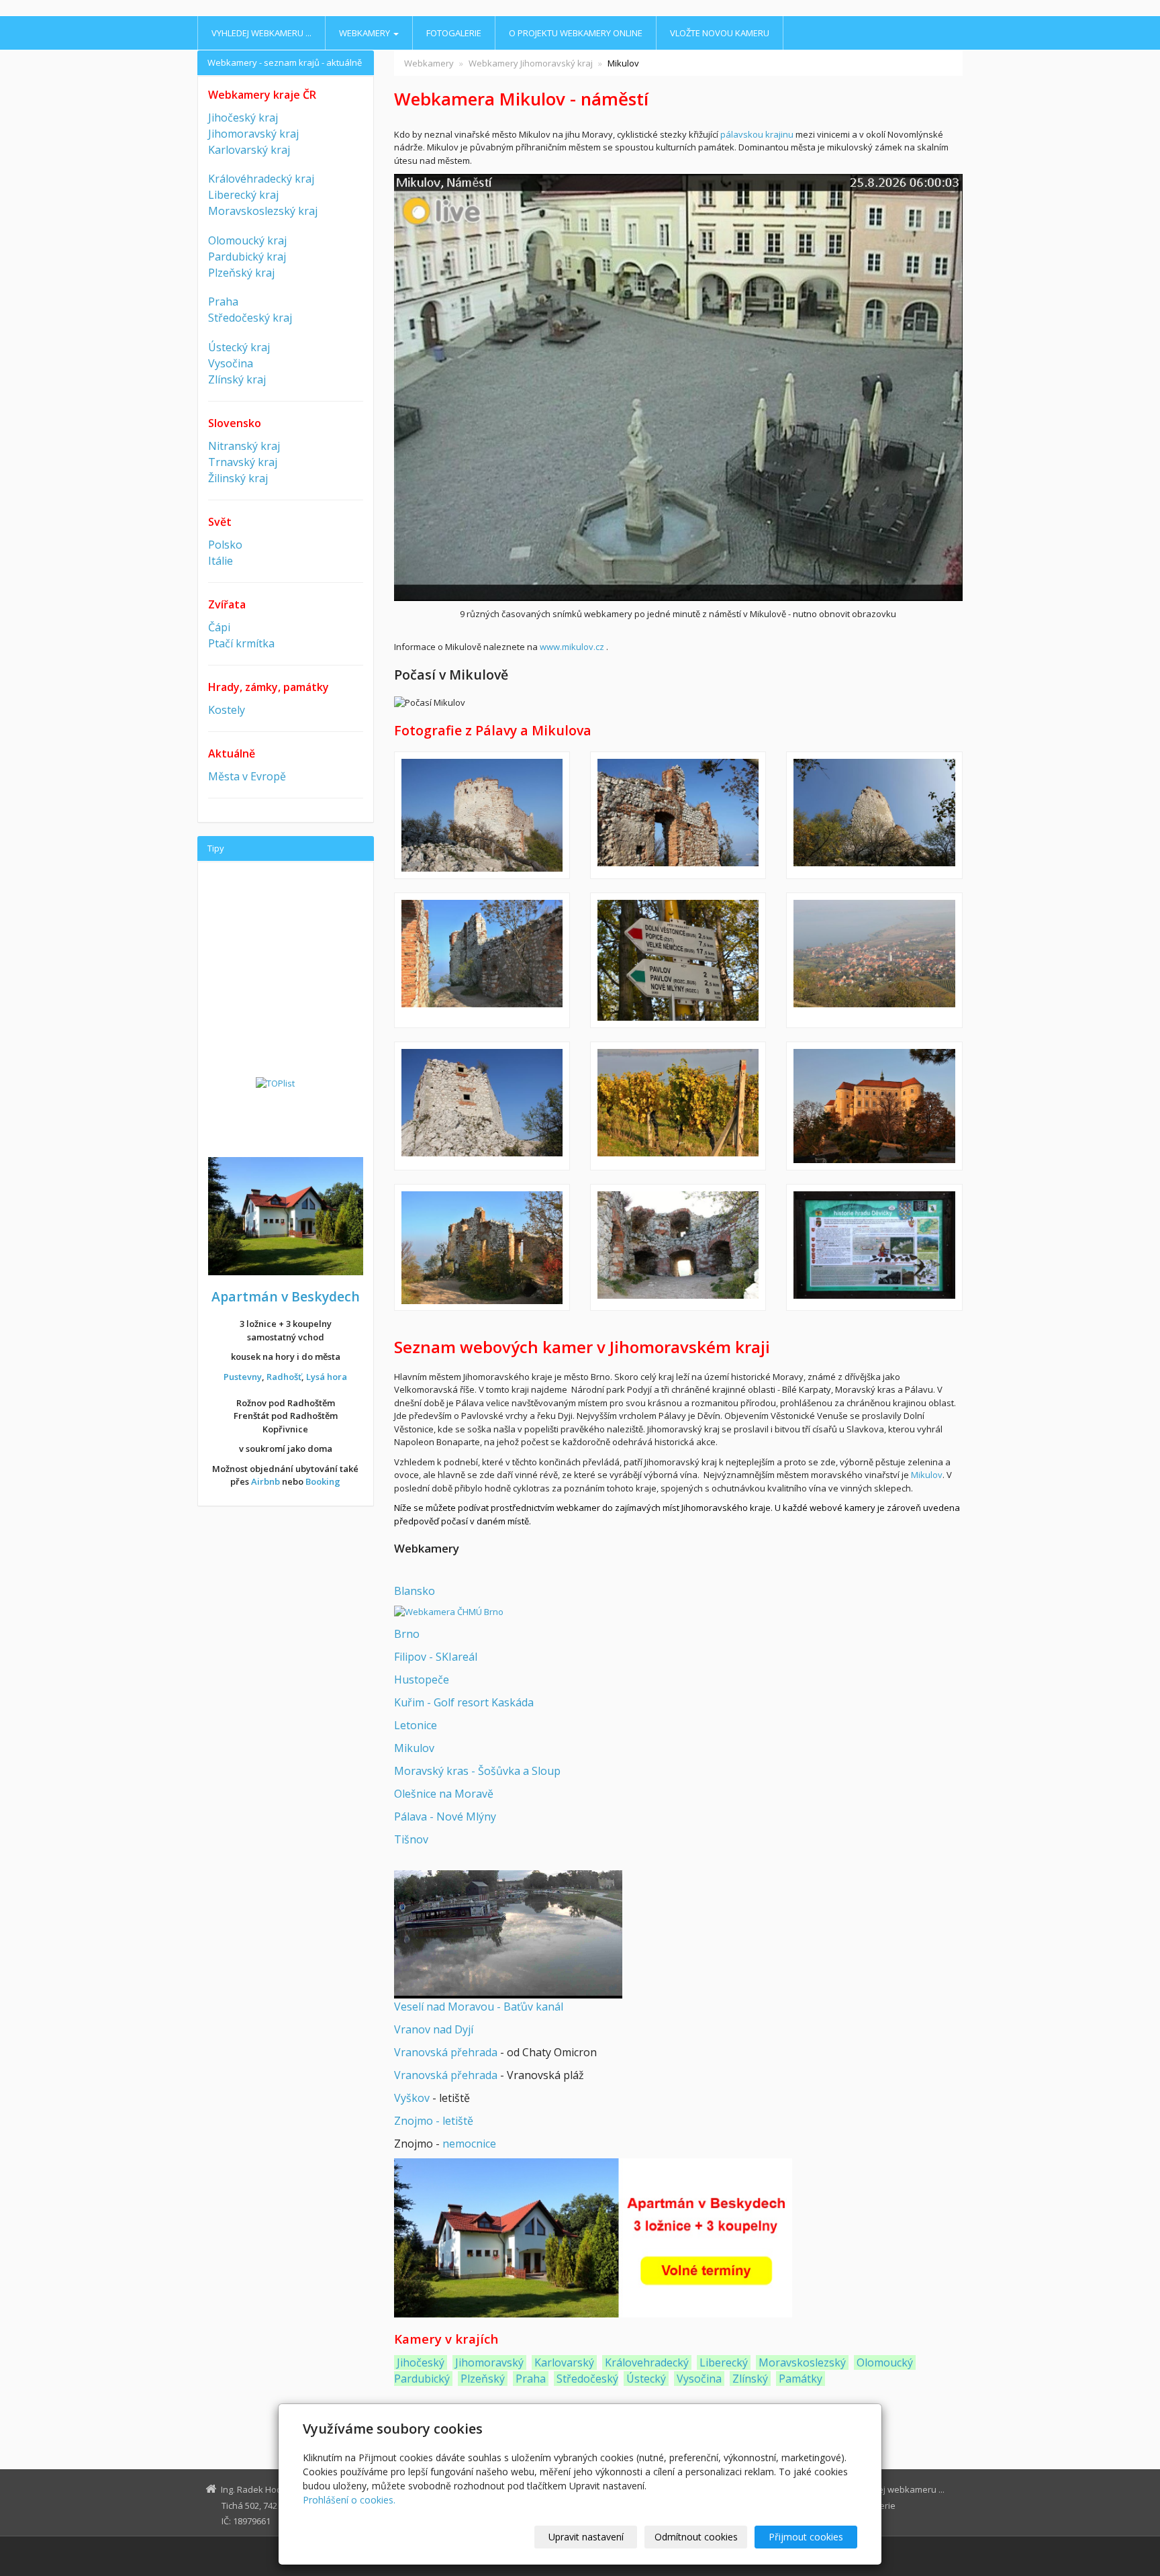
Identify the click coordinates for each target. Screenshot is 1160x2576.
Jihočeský (421, 2362)
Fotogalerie (454, 33)
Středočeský (587, 2379)
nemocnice (469, 2144)
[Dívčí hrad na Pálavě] (678, 1247)
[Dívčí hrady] (874, 815)
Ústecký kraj (239, 347)
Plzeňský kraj (241, 273)
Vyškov (412, 2098)
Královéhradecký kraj (261, 179)
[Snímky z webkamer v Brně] (449, 1612)
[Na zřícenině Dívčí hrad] (482, 960)
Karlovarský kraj (249, 150)
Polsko (225, 545)
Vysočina (699, 2379)
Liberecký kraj (243, 195)
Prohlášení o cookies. (349, 2500)
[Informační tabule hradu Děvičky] (874, 1247)
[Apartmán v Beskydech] (286, 1215)
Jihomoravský (489, 2362)
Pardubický (422, 2379)
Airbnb (265, 1481)
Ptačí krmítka (241, 643)
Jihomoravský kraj (253, 134)
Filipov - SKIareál (436, 1657)
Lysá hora (327, 1377)
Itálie (221, 561)
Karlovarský (564, 2362)
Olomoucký (885, 2362)
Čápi (219, 627)
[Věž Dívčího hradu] (482, 1106)
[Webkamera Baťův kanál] (508, 1933)
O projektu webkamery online (576, 33)
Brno (407, 1634)
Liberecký (724, 2362)
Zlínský (750, 2379)
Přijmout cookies (806, 2537)
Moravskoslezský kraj (263, 211)
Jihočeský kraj (243, 118)
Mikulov (927, 1475)
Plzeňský (483, 2379)
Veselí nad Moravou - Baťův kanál (479, 2007)
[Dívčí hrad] (482, 815)
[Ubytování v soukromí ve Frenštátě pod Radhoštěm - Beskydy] (593, 2238)
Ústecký (646, 2379)
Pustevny (243, 1377)
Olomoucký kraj (247, 240)
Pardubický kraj (247, 257)
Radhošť (284, 1377)
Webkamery (366, 33)
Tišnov (411, 1839)
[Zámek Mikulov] (874, 1106)
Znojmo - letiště (434, 2121)
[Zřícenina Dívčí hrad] (678, 815)
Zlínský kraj (237, 379)
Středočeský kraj (250, 318)
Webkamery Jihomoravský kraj (531, 63)
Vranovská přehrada (446, 2052)
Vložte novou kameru (720, 33)
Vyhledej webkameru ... (261, 33)
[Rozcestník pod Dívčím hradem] (678, 960)
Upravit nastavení (586, 2537)
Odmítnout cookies (696, 2537)
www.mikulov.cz (572, 647)
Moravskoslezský (802, 2362)
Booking (323, 1481)
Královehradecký (647, 2362)
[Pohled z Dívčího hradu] (874, 960)
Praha (531, 2379)
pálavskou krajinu (757, 134)
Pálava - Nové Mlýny (445, 1816)
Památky (801, 2379)
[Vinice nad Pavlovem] (678, 1106)
